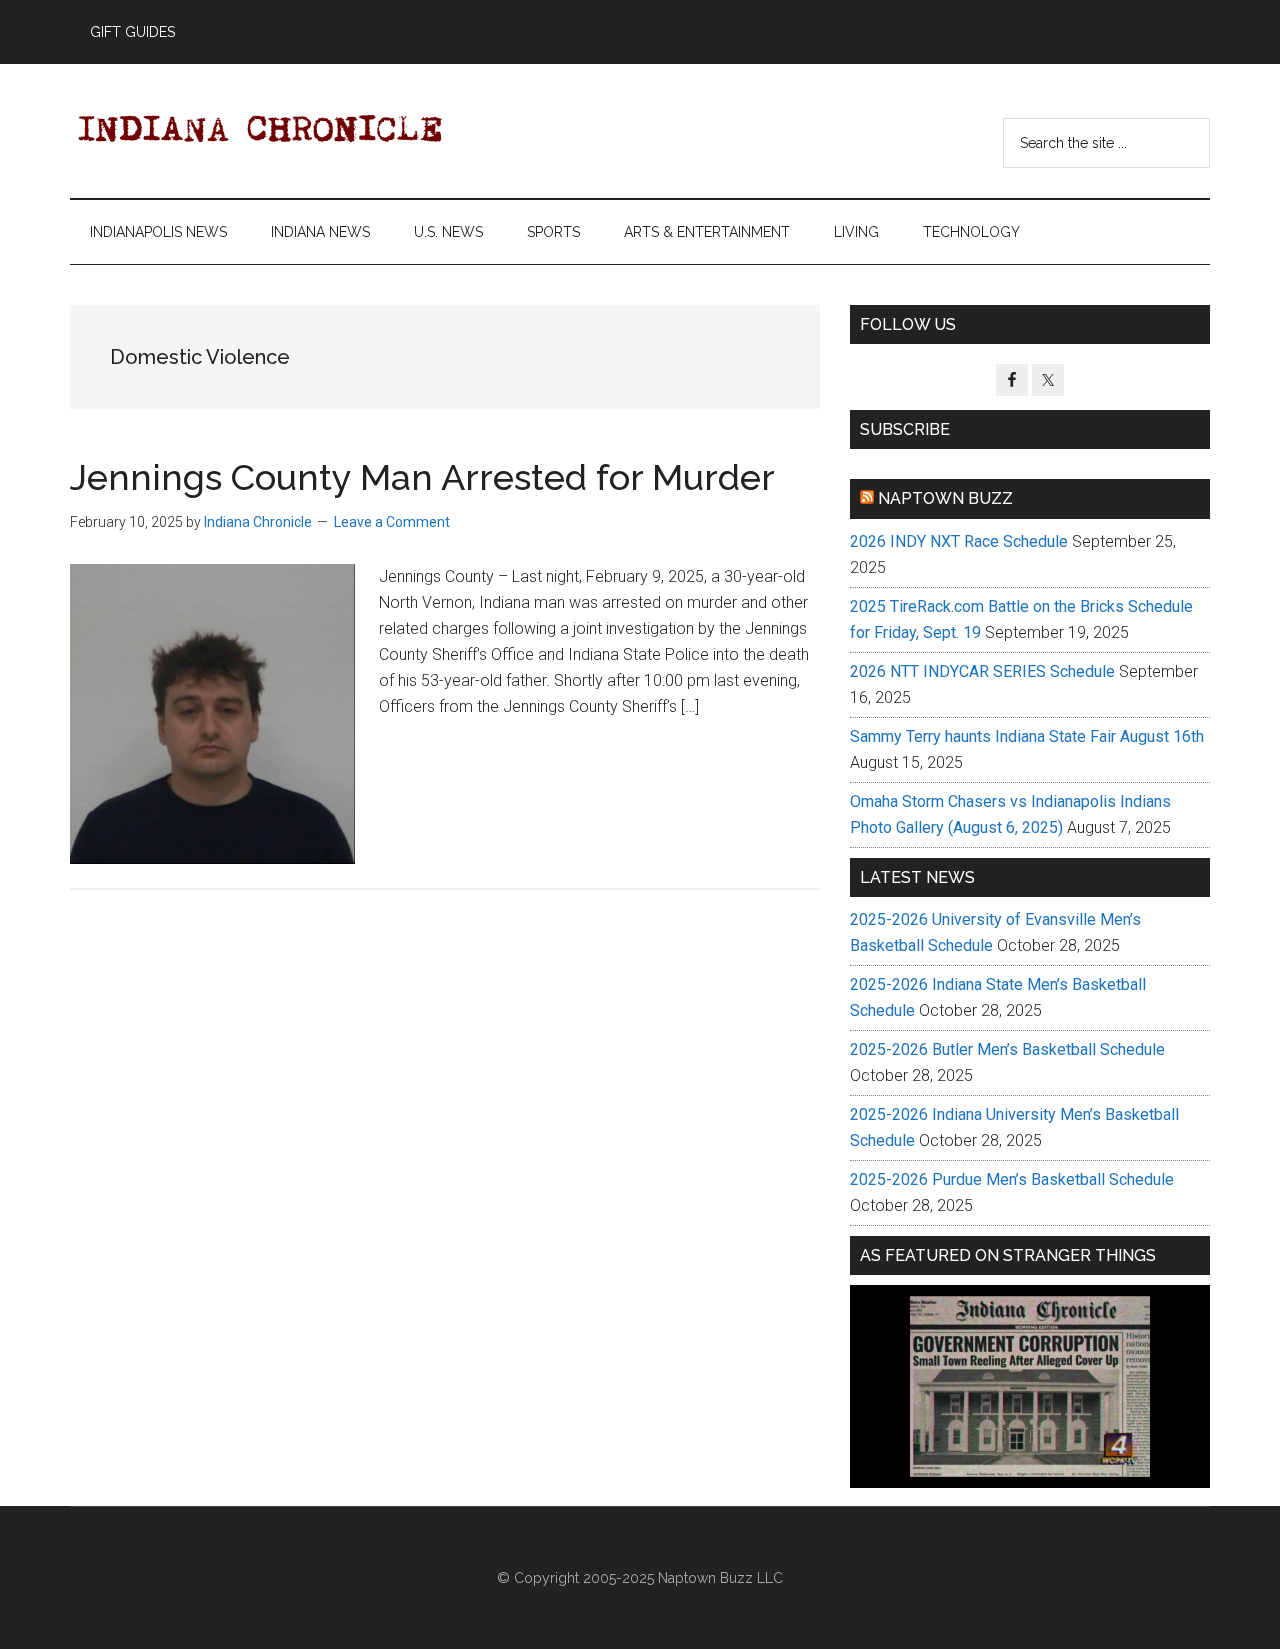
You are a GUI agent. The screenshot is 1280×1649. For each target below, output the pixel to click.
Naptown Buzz (945, 498)
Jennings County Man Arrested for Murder (422, 477)
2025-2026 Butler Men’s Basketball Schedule (1007, 1049)
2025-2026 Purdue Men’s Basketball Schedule (1012, 1179)
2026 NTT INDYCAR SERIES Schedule (982, 671)
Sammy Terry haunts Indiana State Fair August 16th (1027, 736)
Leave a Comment (392, 522)
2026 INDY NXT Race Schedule (959, 541)
